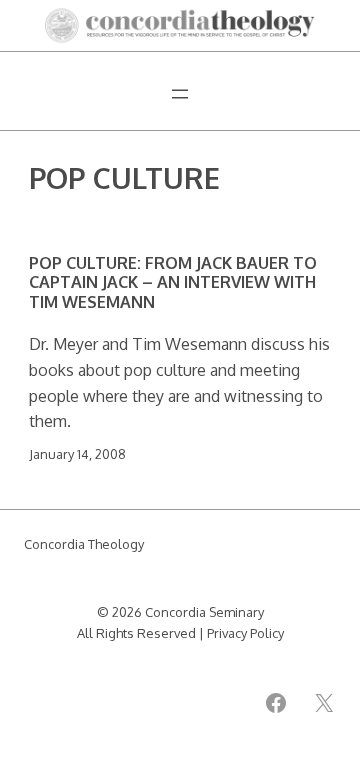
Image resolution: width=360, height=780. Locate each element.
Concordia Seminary (204, 612)
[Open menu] (180, 94)
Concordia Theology (84, 544)
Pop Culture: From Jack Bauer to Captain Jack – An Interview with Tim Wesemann (173, 282)
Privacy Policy (245, 633)
